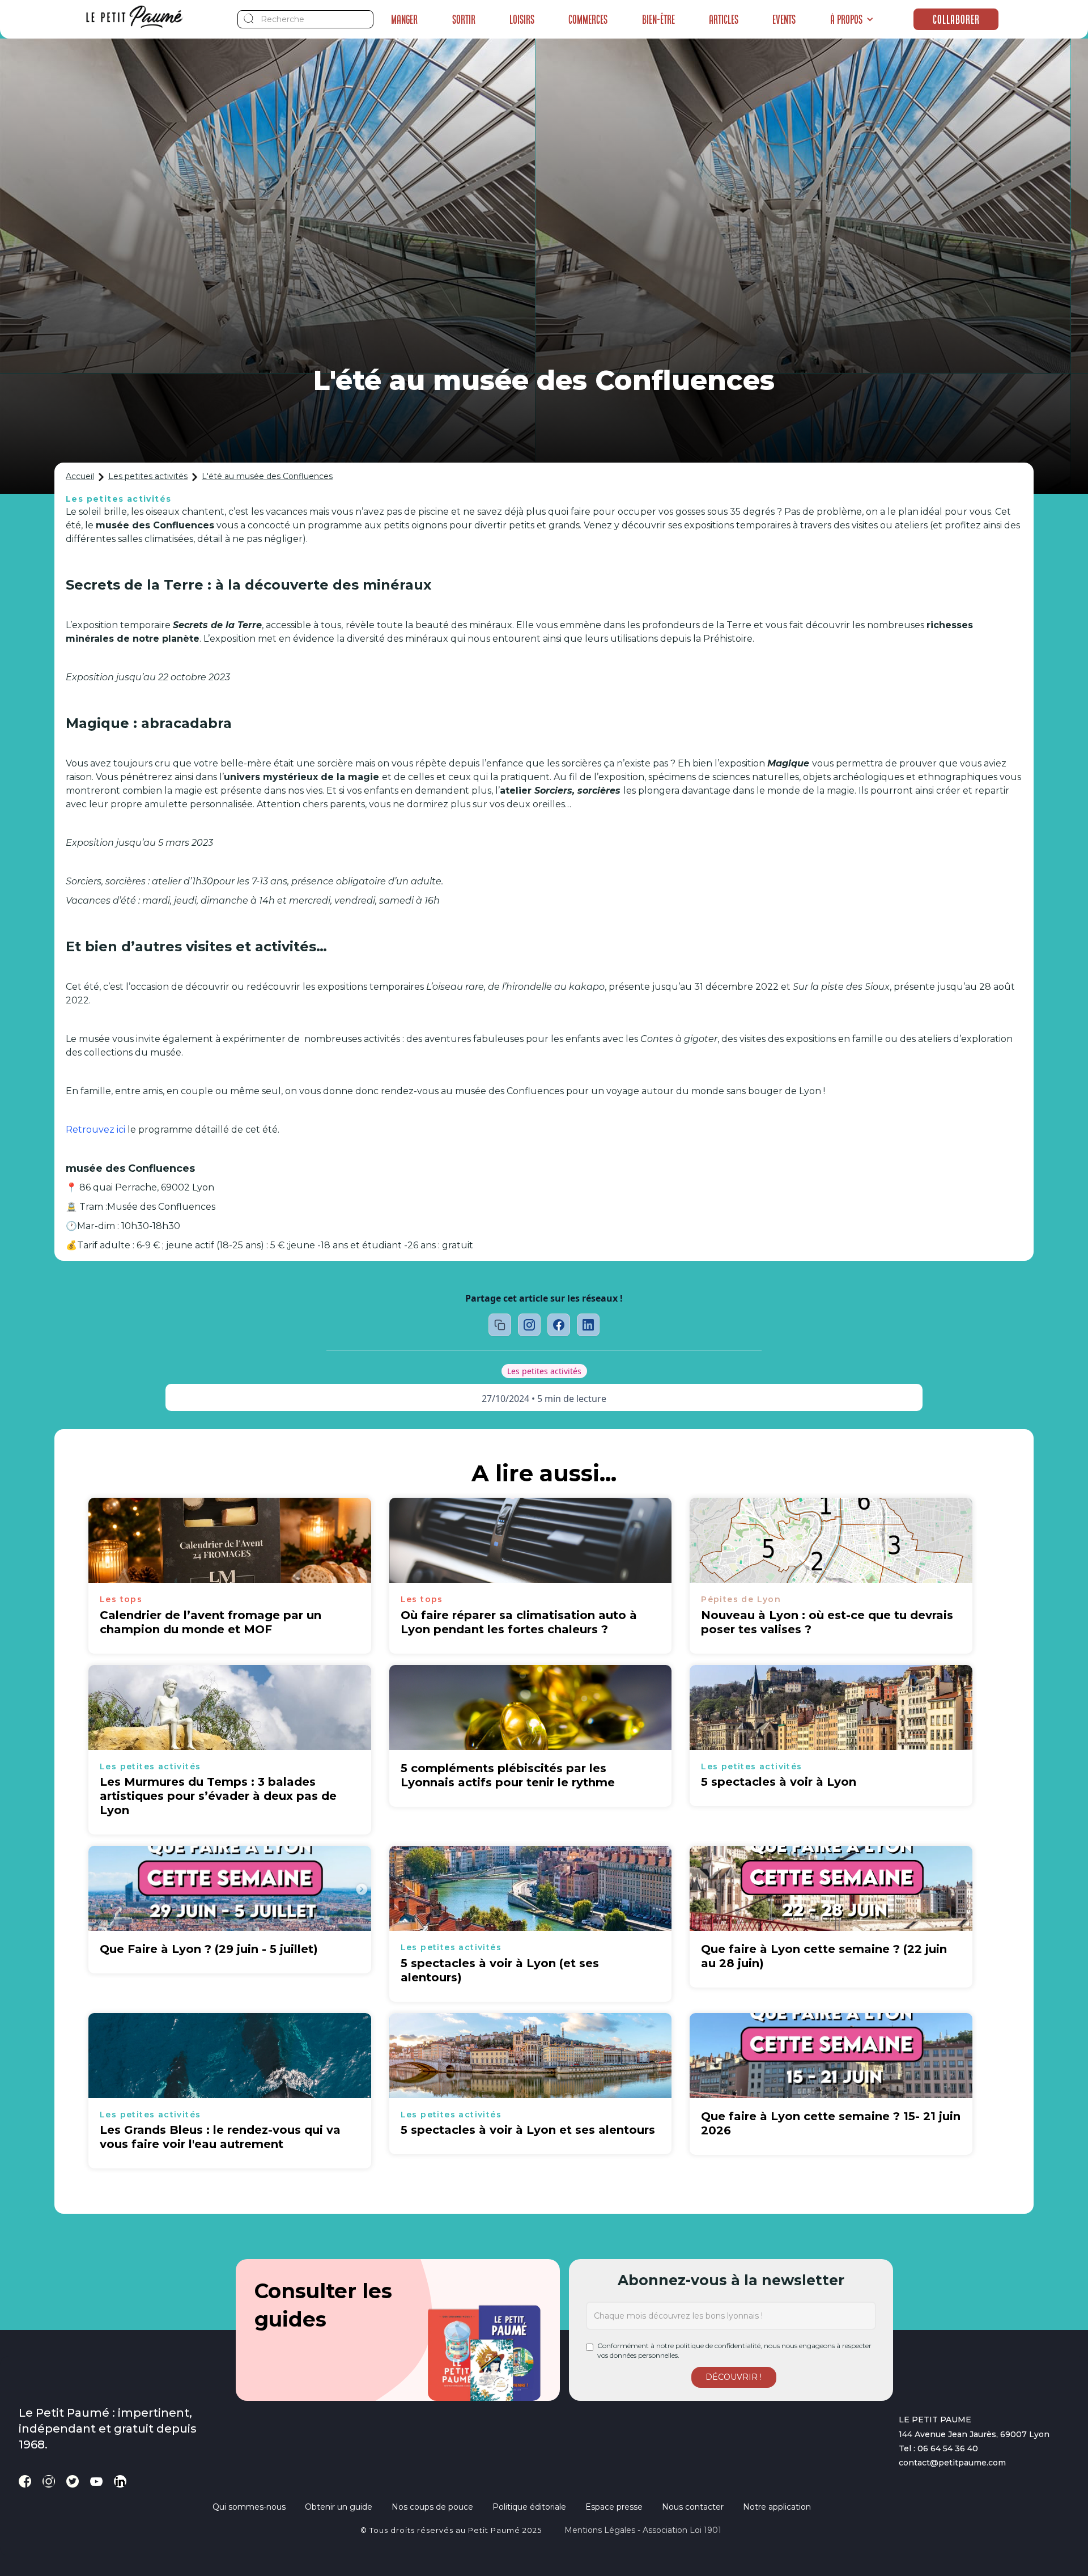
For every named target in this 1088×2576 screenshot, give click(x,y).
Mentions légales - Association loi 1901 (643, 2530)
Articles (724, 19)
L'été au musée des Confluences (267, 476)
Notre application (777, 2507)
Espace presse (614, 2507)
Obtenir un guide (339, 2507)
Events (784, 19)
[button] (852, 19)
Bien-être (658, 19)
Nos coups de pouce (432, 2507)
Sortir (464, 19)
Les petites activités (148, 476)
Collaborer (956, 19)
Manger (404, 19)
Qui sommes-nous (249, 2507)
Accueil (80, 476)
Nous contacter (693, 2507)
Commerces (588, 19)
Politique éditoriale (529, 2507)
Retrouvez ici (95, 1130)
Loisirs (522, 19)
